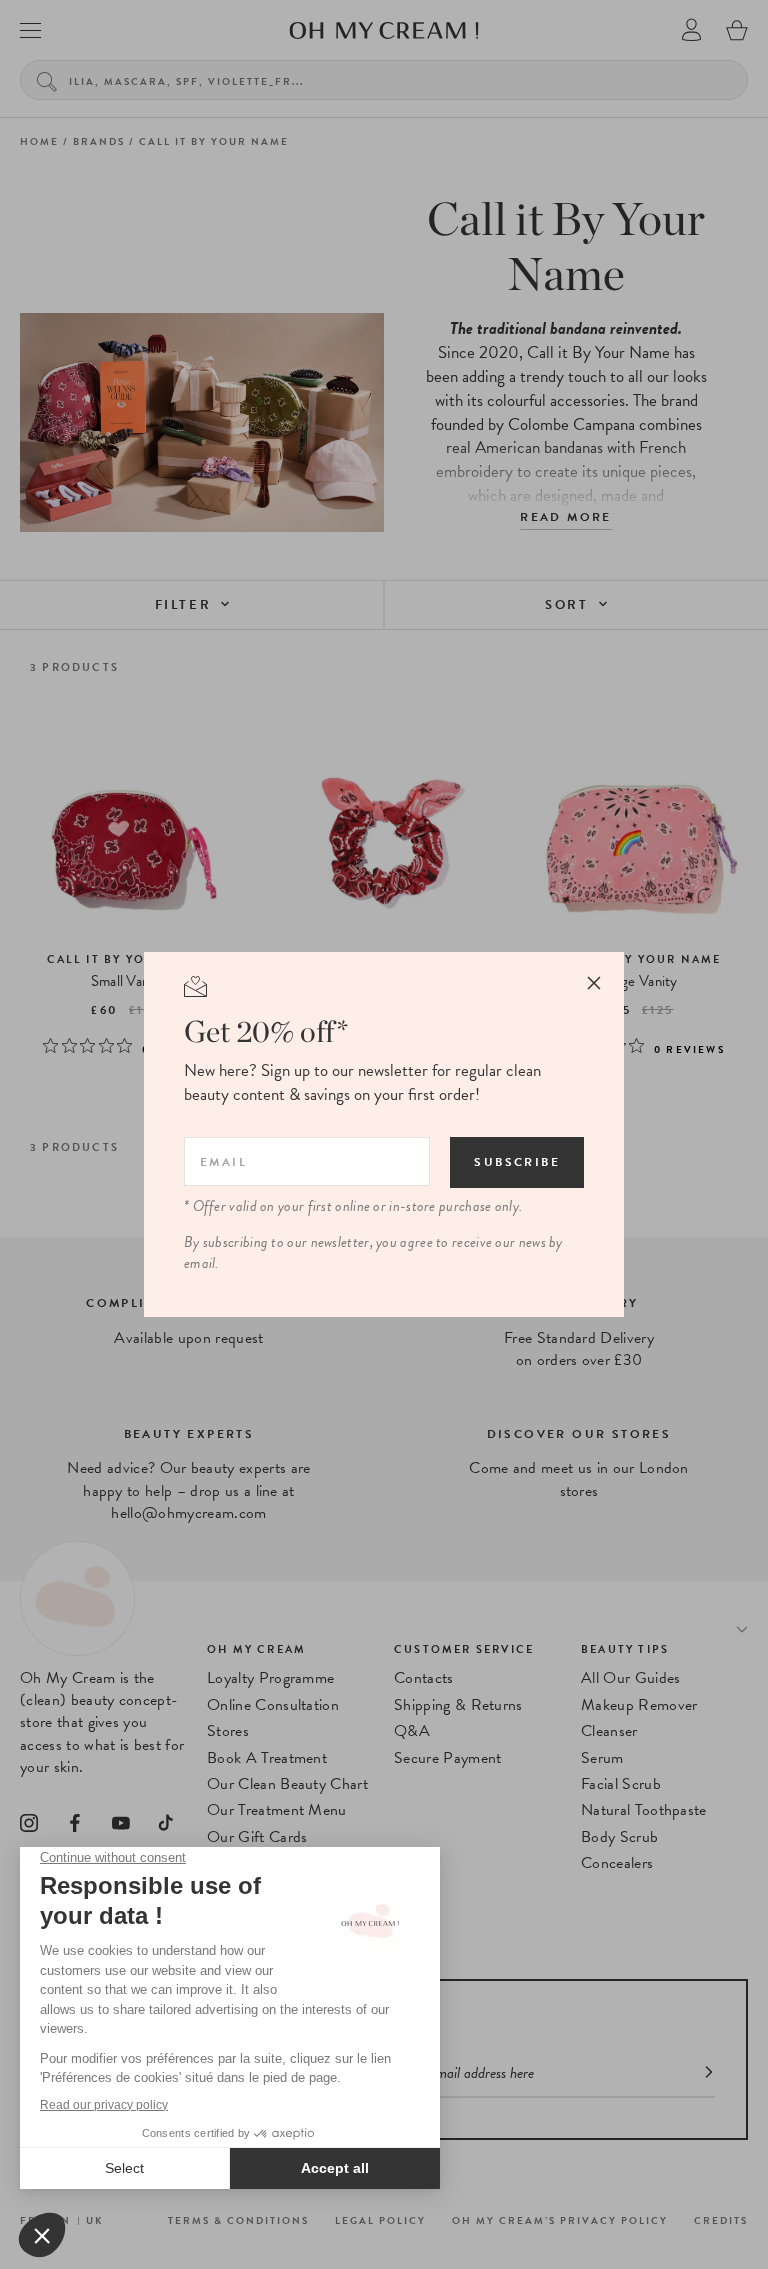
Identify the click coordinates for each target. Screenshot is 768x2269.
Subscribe (517, 1162)
